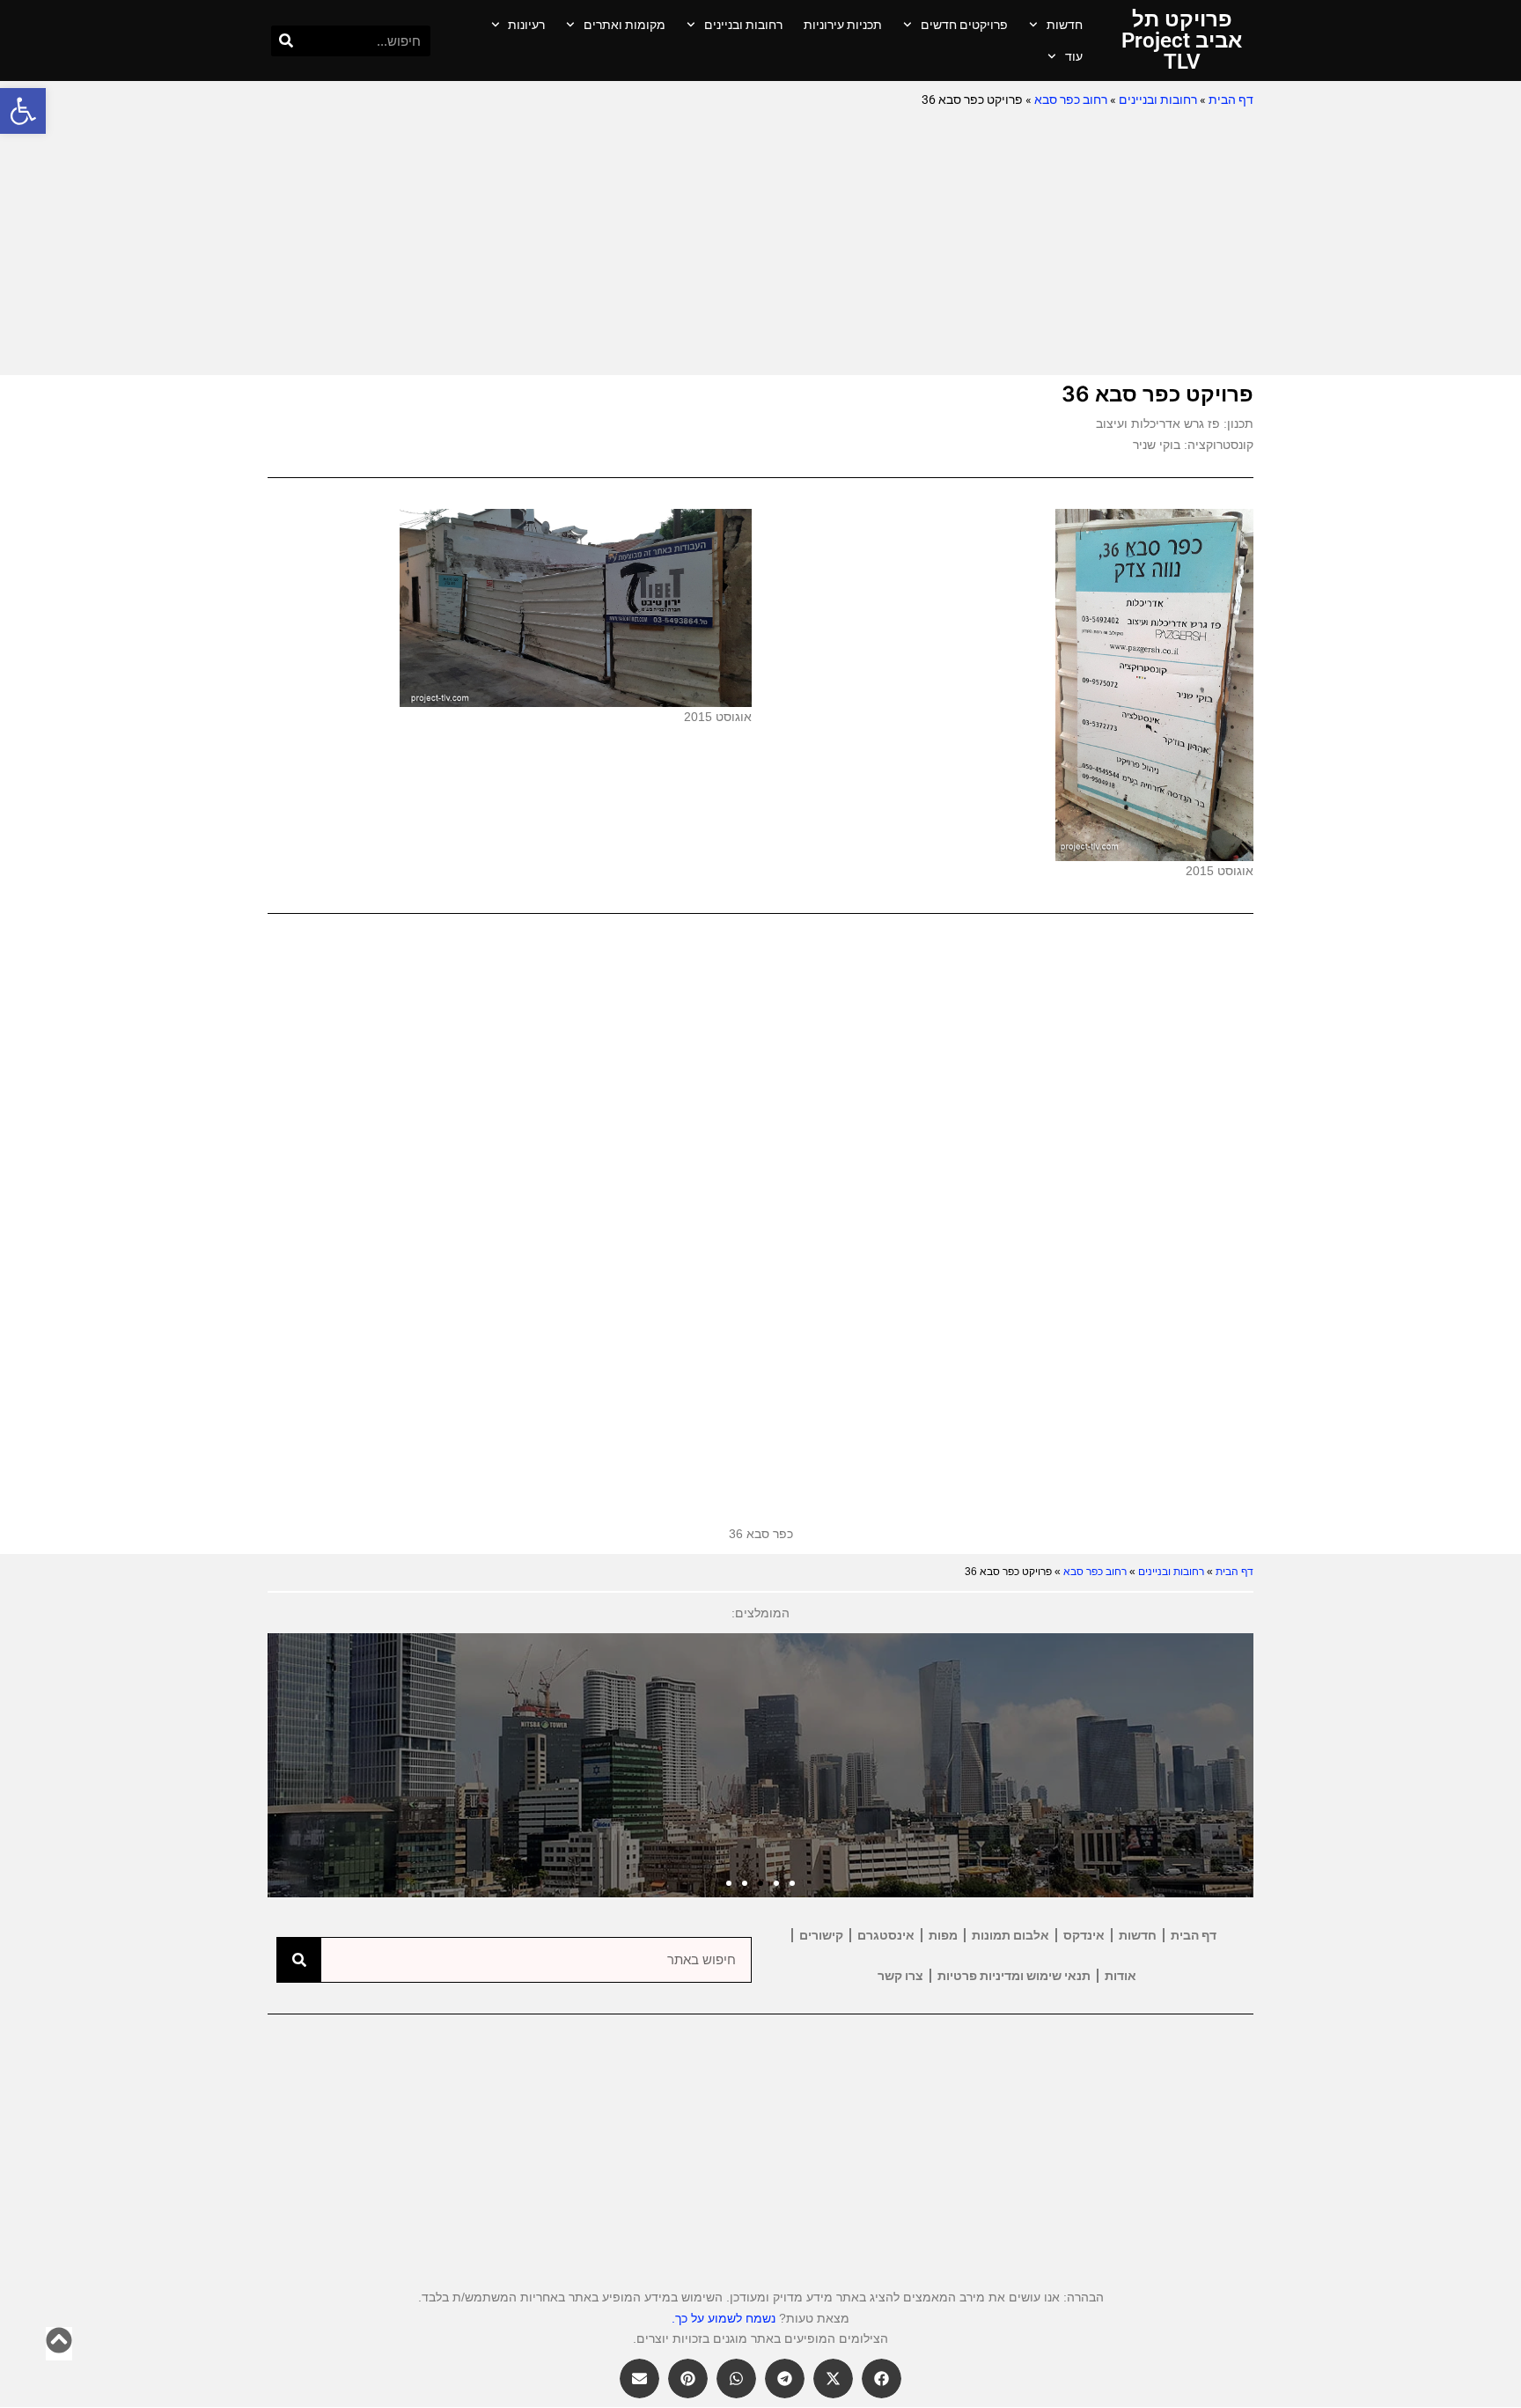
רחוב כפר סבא (1071, 99)
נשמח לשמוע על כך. (724, 2318)
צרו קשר (900, 1976)
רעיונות (526, 25)
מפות (943, 1935)
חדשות (1065, 25)
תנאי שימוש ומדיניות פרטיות (1014, 1976)
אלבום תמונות (1010, 1935)
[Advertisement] (760, 243)
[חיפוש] (287, 41)
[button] (23, 111)
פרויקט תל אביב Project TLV (1182, 41)
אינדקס (1084, 1935)
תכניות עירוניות (843, 25)
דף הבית (1231, 99)
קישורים (821, 1935)
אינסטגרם (886, 1935)
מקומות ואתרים (625, 25)
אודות (1121, 1976)
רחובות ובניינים (743, 25)
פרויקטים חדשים (964, 25)
